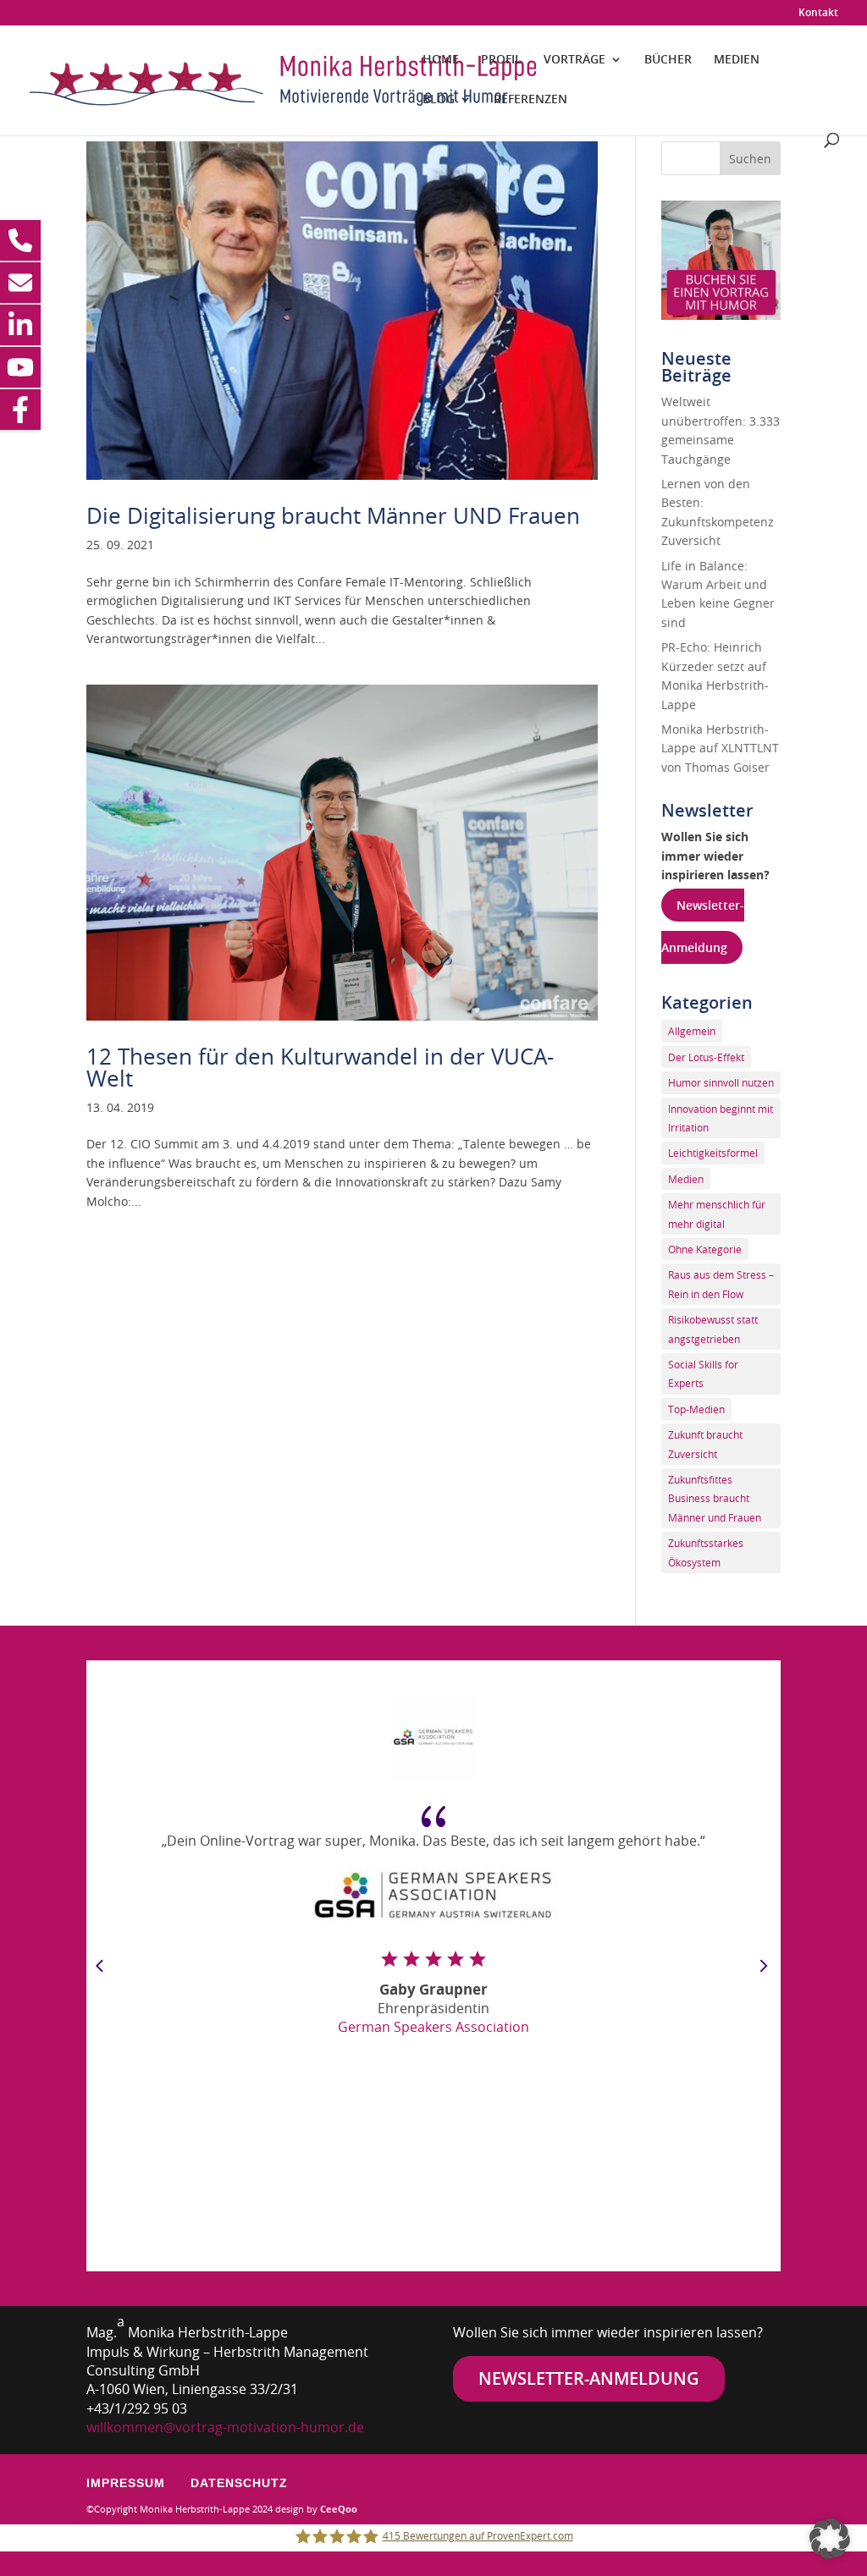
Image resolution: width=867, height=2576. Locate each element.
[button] (830, 2539)
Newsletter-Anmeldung (589, 2378)
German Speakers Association (433, 2027)
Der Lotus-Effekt (706, 1057)
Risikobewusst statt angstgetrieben (713, 1329)
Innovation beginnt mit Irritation (721, 1118)
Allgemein (692, 1031)
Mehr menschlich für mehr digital (717, 1214)
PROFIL (501, 60)
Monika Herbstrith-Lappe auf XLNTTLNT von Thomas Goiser (720, 748)
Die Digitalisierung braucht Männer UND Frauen (333, 516)
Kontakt (818, 14)
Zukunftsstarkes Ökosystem (706, 1552)
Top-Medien (696, 1409)
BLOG (439, 100)
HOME (441, 60)
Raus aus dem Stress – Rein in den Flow (721, 1284)
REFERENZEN (530, 100)
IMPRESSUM (126, 2483)
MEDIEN (737, 60)
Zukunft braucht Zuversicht (705, 1444)
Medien (686, 1179)
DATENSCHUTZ (239, 2483)
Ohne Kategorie (705, 1249)
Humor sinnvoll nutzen (721, 1082)
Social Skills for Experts (703, 1373)
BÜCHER (668, 60)
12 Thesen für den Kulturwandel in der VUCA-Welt (320, 1068)
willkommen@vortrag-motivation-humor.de (225, 2427)
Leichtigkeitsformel (713, 1153)
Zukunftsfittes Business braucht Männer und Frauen (715, 1498)
